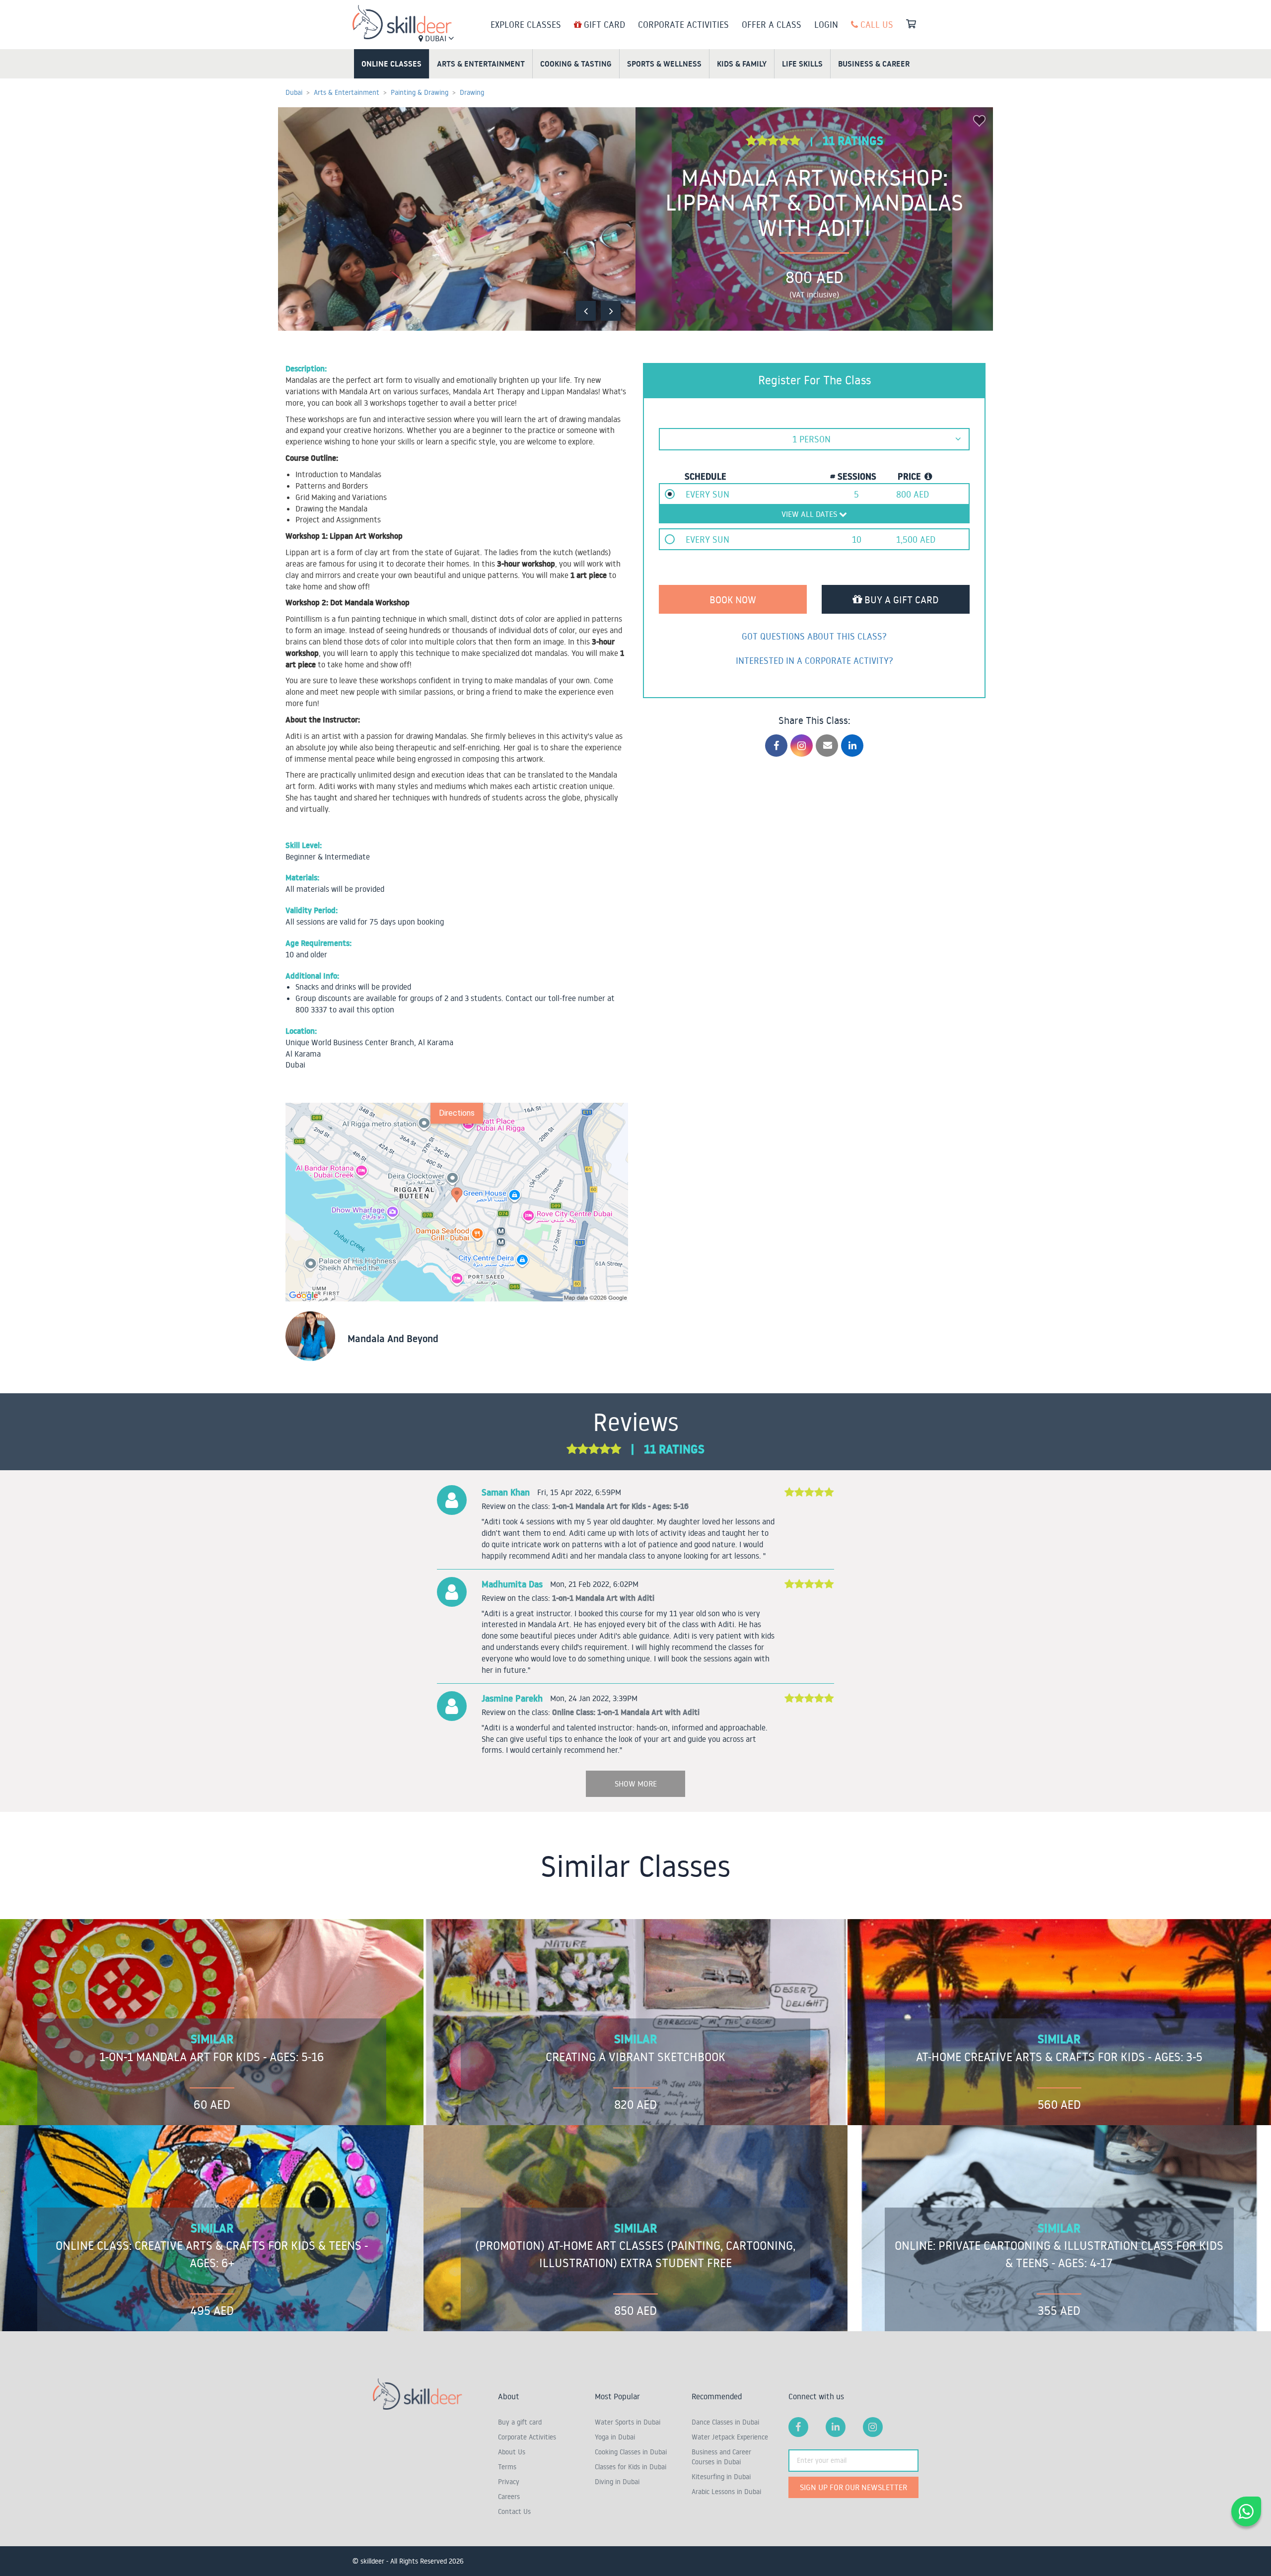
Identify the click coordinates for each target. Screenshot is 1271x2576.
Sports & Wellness (664, 64)
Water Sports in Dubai (628, 2422)
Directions (457, 1113)
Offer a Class (772, 24)
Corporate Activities (683, 24)
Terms (507, 2467)
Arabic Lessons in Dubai (726, 2492)
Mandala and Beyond (393, 1339)
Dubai (436, 38)
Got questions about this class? (814, 636)
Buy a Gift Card (900, 599)
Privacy (509, 2482)
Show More (636, 1784)
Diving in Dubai (617, 2482)
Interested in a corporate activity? (814, 660)
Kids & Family (742, 64)
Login (826, 24)
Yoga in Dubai (615, 2437)
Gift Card (603, 24)
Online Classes (391, 64)
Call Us (876, 24)
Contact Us (514, 2511)
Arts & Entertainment (481, 64)
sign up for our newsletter (853, 2487)
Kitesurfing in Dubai (721, 2477)
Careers (509, 2497)
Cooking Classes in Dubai (631, 2452)
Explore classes (526, 24)
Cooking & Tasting (576, 64)
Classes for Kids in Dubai (631, 2467)
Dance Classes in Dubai (725, 2422)
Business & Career (874, 64)
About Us (512, 2452)
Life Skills (802, 64)
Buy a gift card (520, 2422)
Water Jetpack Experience (730, 2437)
